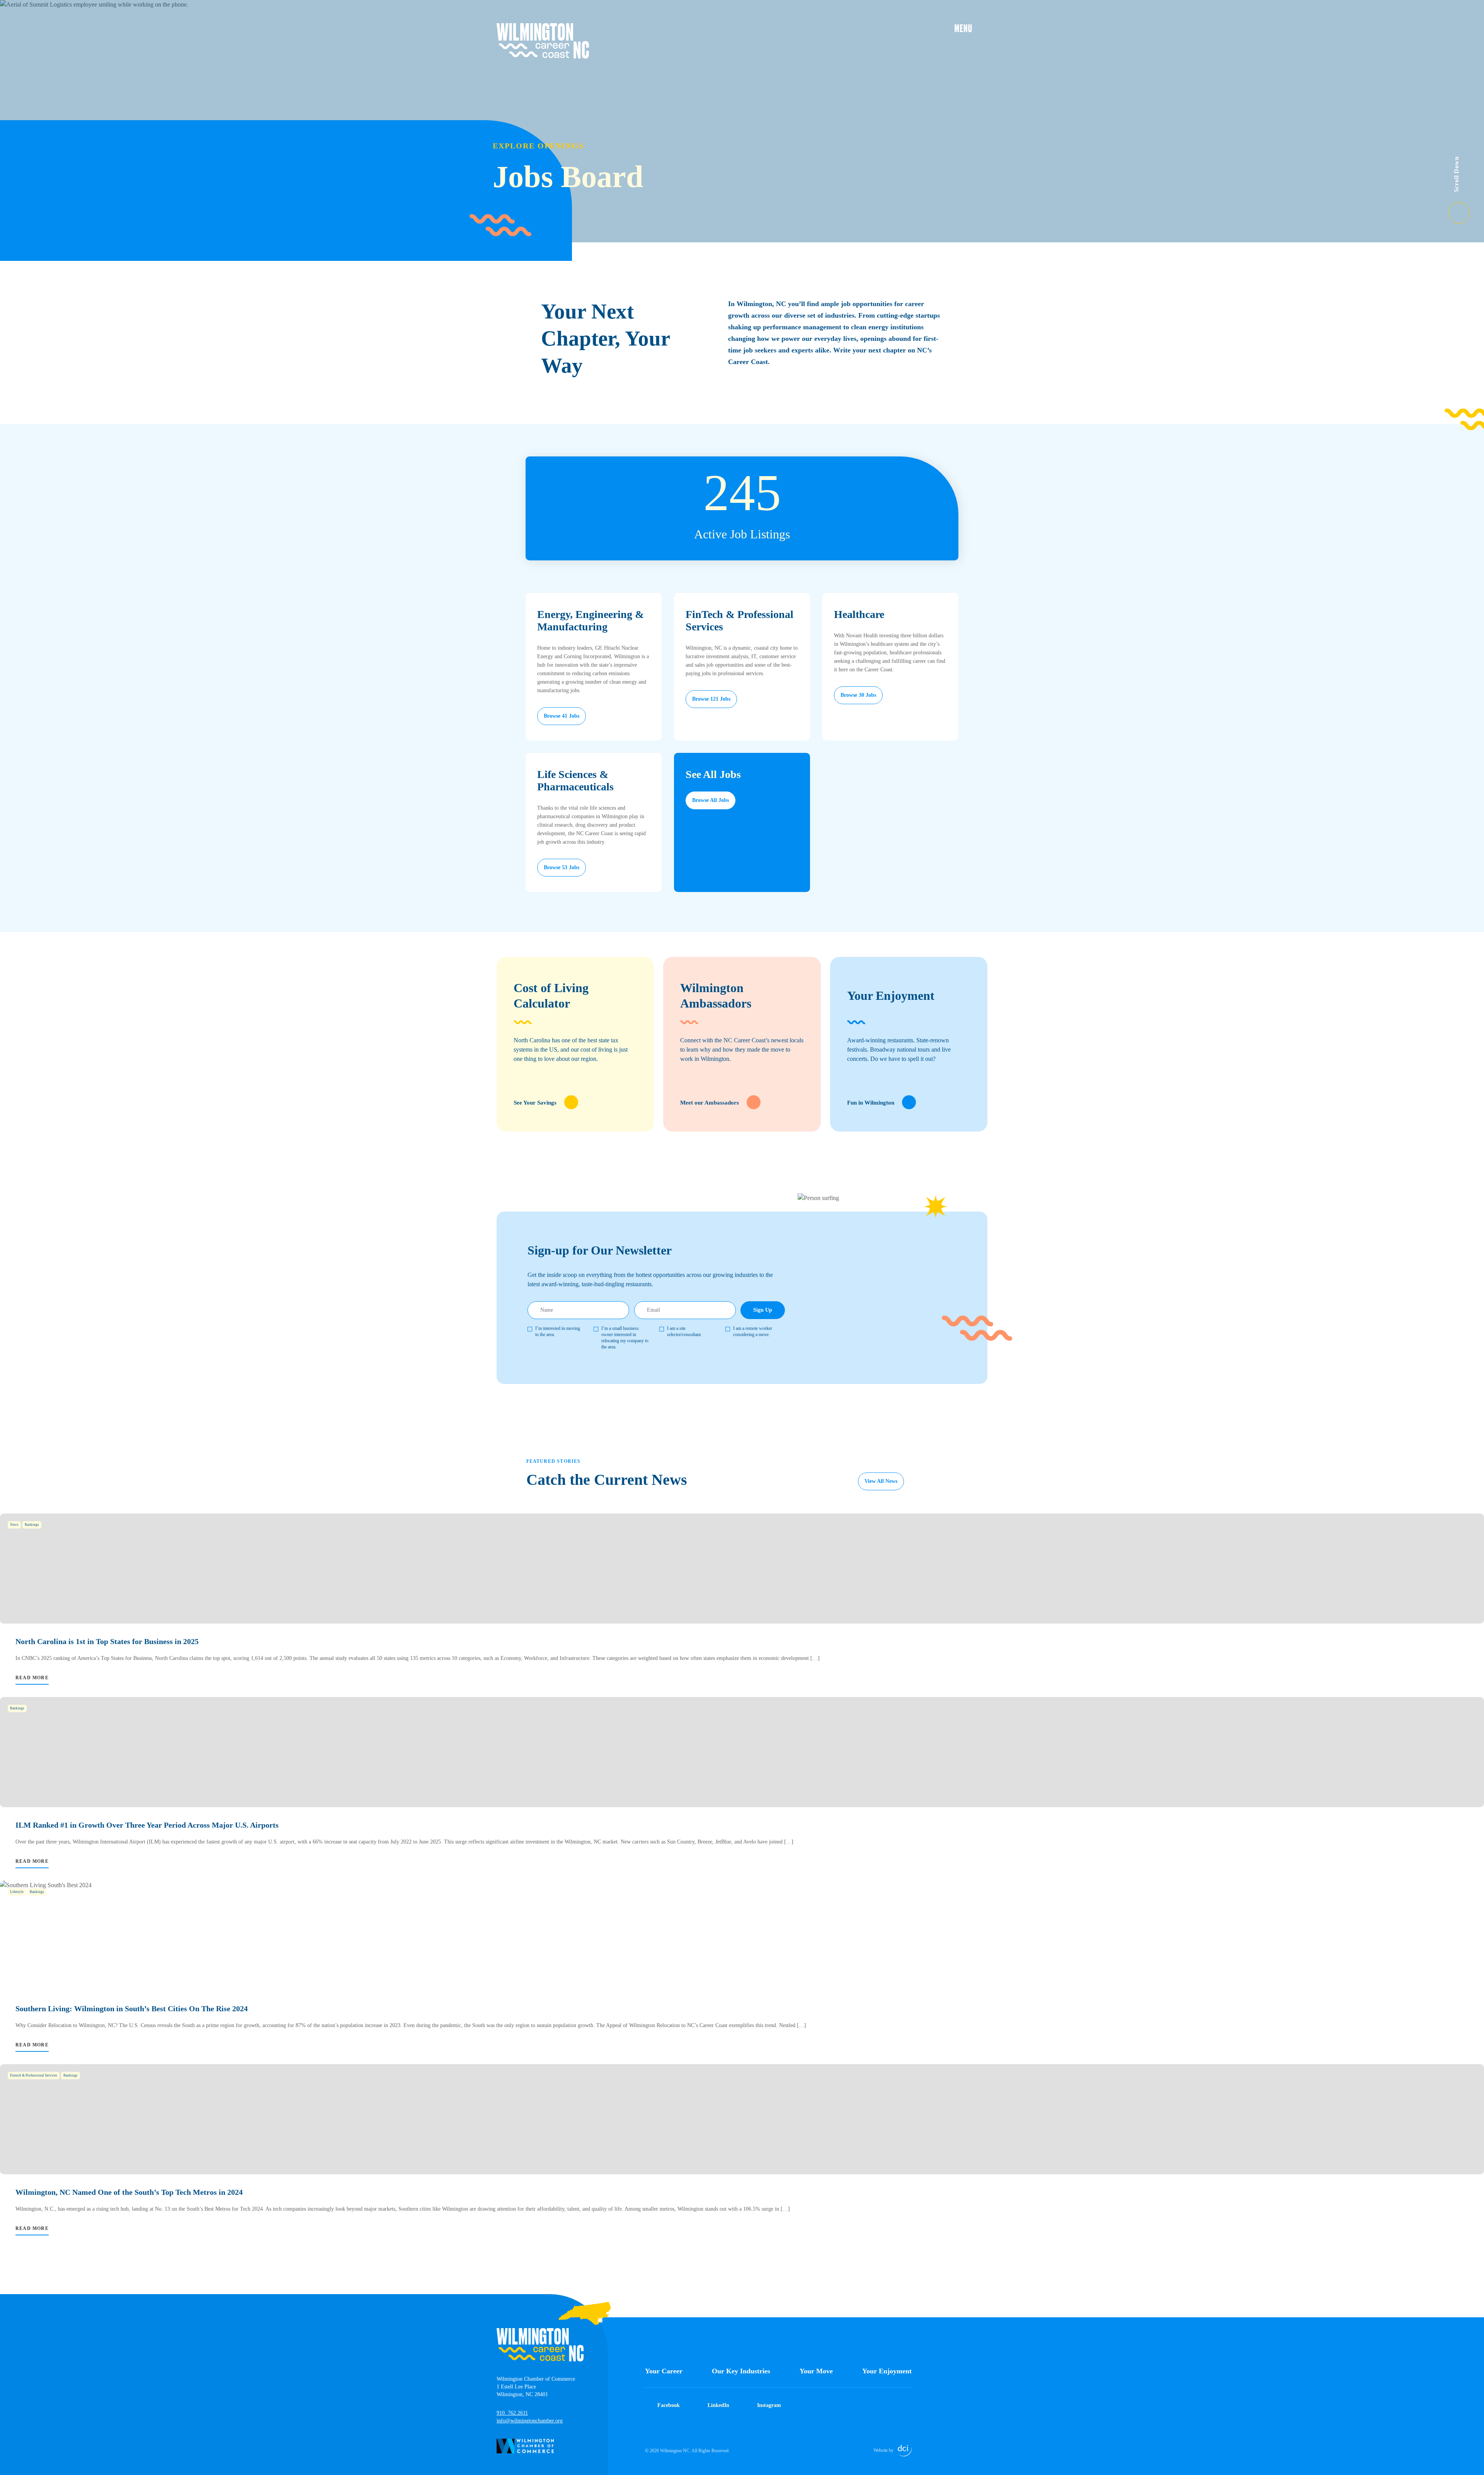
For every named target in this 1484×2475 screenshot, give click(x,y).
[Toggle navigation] (971, 28)
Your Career (664, 2371)
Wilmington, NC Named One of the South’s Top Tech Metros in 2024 (129, 2192)
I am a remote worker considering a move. (753, 1331)
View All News (881, 1481)
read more (32, 1678)
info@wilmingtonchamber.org (530, 2421)
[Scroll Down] (1466, 208)
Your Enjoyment (887, 2371)
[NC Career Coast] (543, 41)
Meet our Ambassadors (710, 1103)
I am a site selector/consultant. (684, 1331)
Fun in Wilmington (871, 1103)
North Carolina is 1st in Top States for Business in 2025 (107, 1641)
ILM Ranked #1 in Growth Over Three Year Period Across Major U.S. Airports (147, 1825)
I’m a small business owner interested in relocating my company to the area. (625, 1338)
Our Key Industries (741, 2371)
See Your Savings (535, 1103)
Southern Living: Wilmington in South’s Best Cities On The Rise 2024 (132, 2009)
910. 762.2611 (512, 2413)
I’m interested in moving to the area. (558, 1331)
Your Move (816, 2371)
